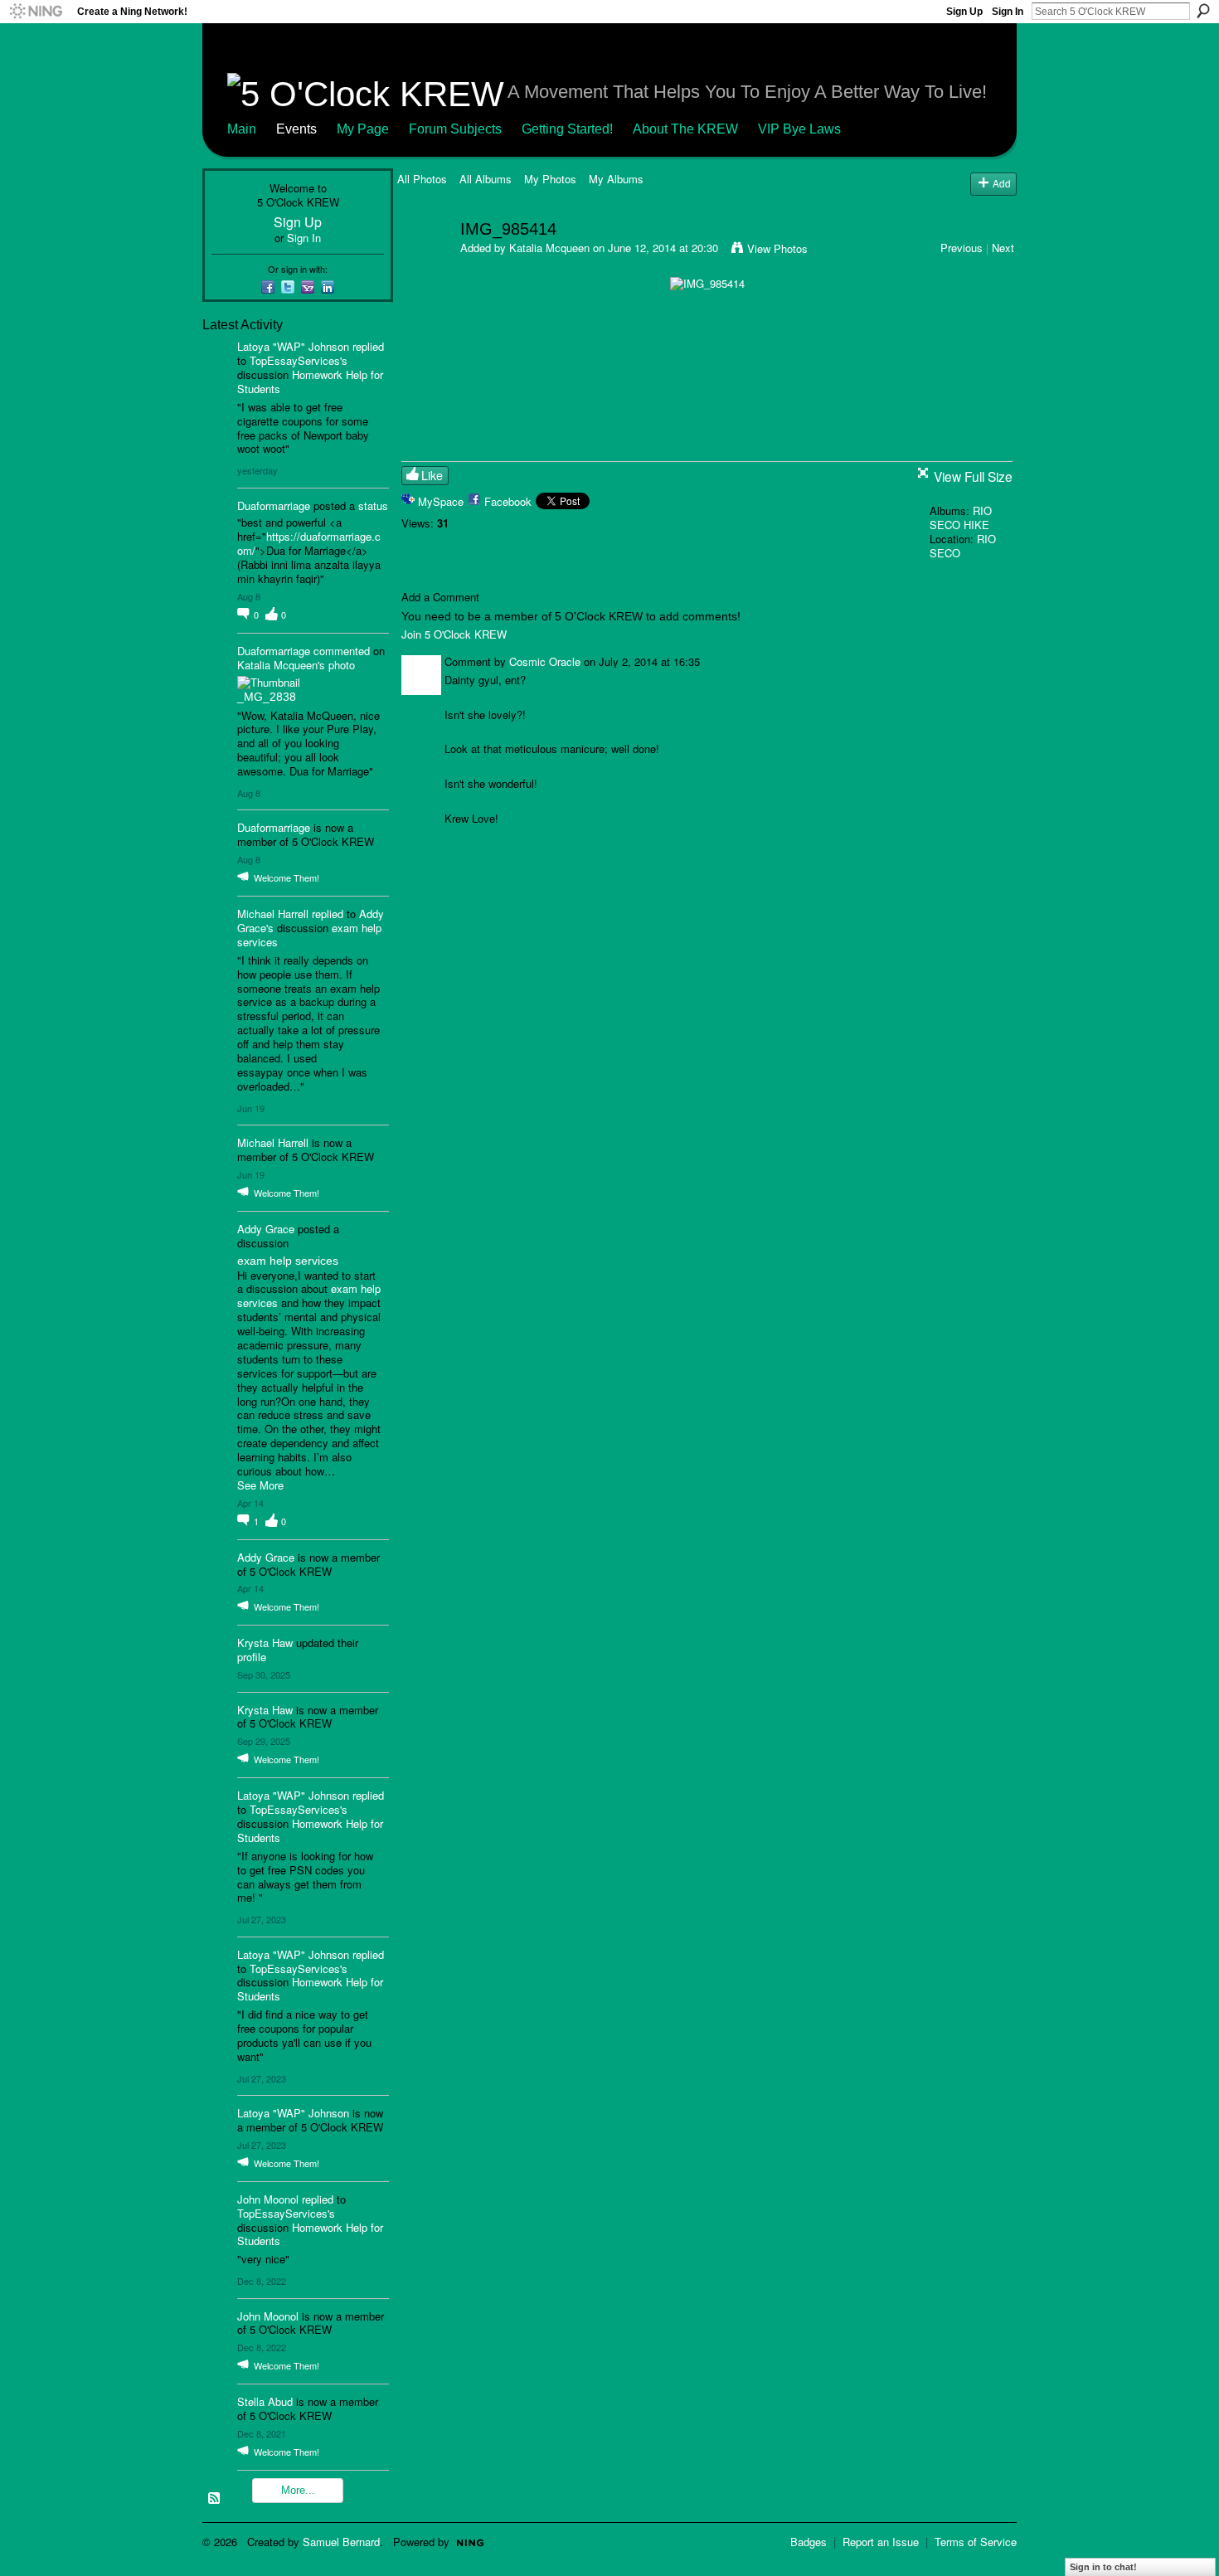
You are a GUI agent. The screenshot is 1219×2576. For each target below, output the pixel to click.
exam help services (288, 1261)
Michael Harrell (273, 914)
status (373, 505)
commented (342, 651)
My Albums (616, 179)
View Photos (777, 248)
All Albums (486, 179)
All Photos (422, 179)
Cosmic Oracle (545, 661)
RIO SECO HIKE (961, 518)
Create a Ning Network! (132, 12)
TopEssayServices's (299, 360)
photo (342, 665)
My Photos (550, 179)
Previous (962, 248)
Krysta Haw (265, 1643)
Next (1003, 248)
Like (432, 475)
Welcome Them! (287, 877)
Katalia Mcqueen (549, 248)
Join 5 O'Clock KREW (454, 634)
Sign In (1008, 12)
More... (298, 2490)
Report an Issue (881, 2542)
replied (368, 346)
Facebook (508, 501)
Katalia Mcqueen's (281, 665)
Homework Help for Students (310, 382)
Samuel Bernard (341, 2542)
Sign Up (964, 12)
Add (1002, 183)
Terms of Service (976, 2542)
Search (1203, 11)
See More (260, 1486)
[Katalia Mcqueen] (424, 264)
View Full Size (973, 476)
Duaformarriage (274, 505)
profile (252, 1657)
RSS (215, 2499)
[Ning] (35, 12)
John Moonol (268, 2199)
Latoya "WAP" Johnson (293, 346)
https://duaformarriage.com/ (309, 543)
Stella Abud (265, 2401)
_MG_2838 (267, 697)
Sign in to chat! (1103, 2567)
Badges (809, 2542)
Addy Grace (266, 1229)
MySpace (441, 501)
